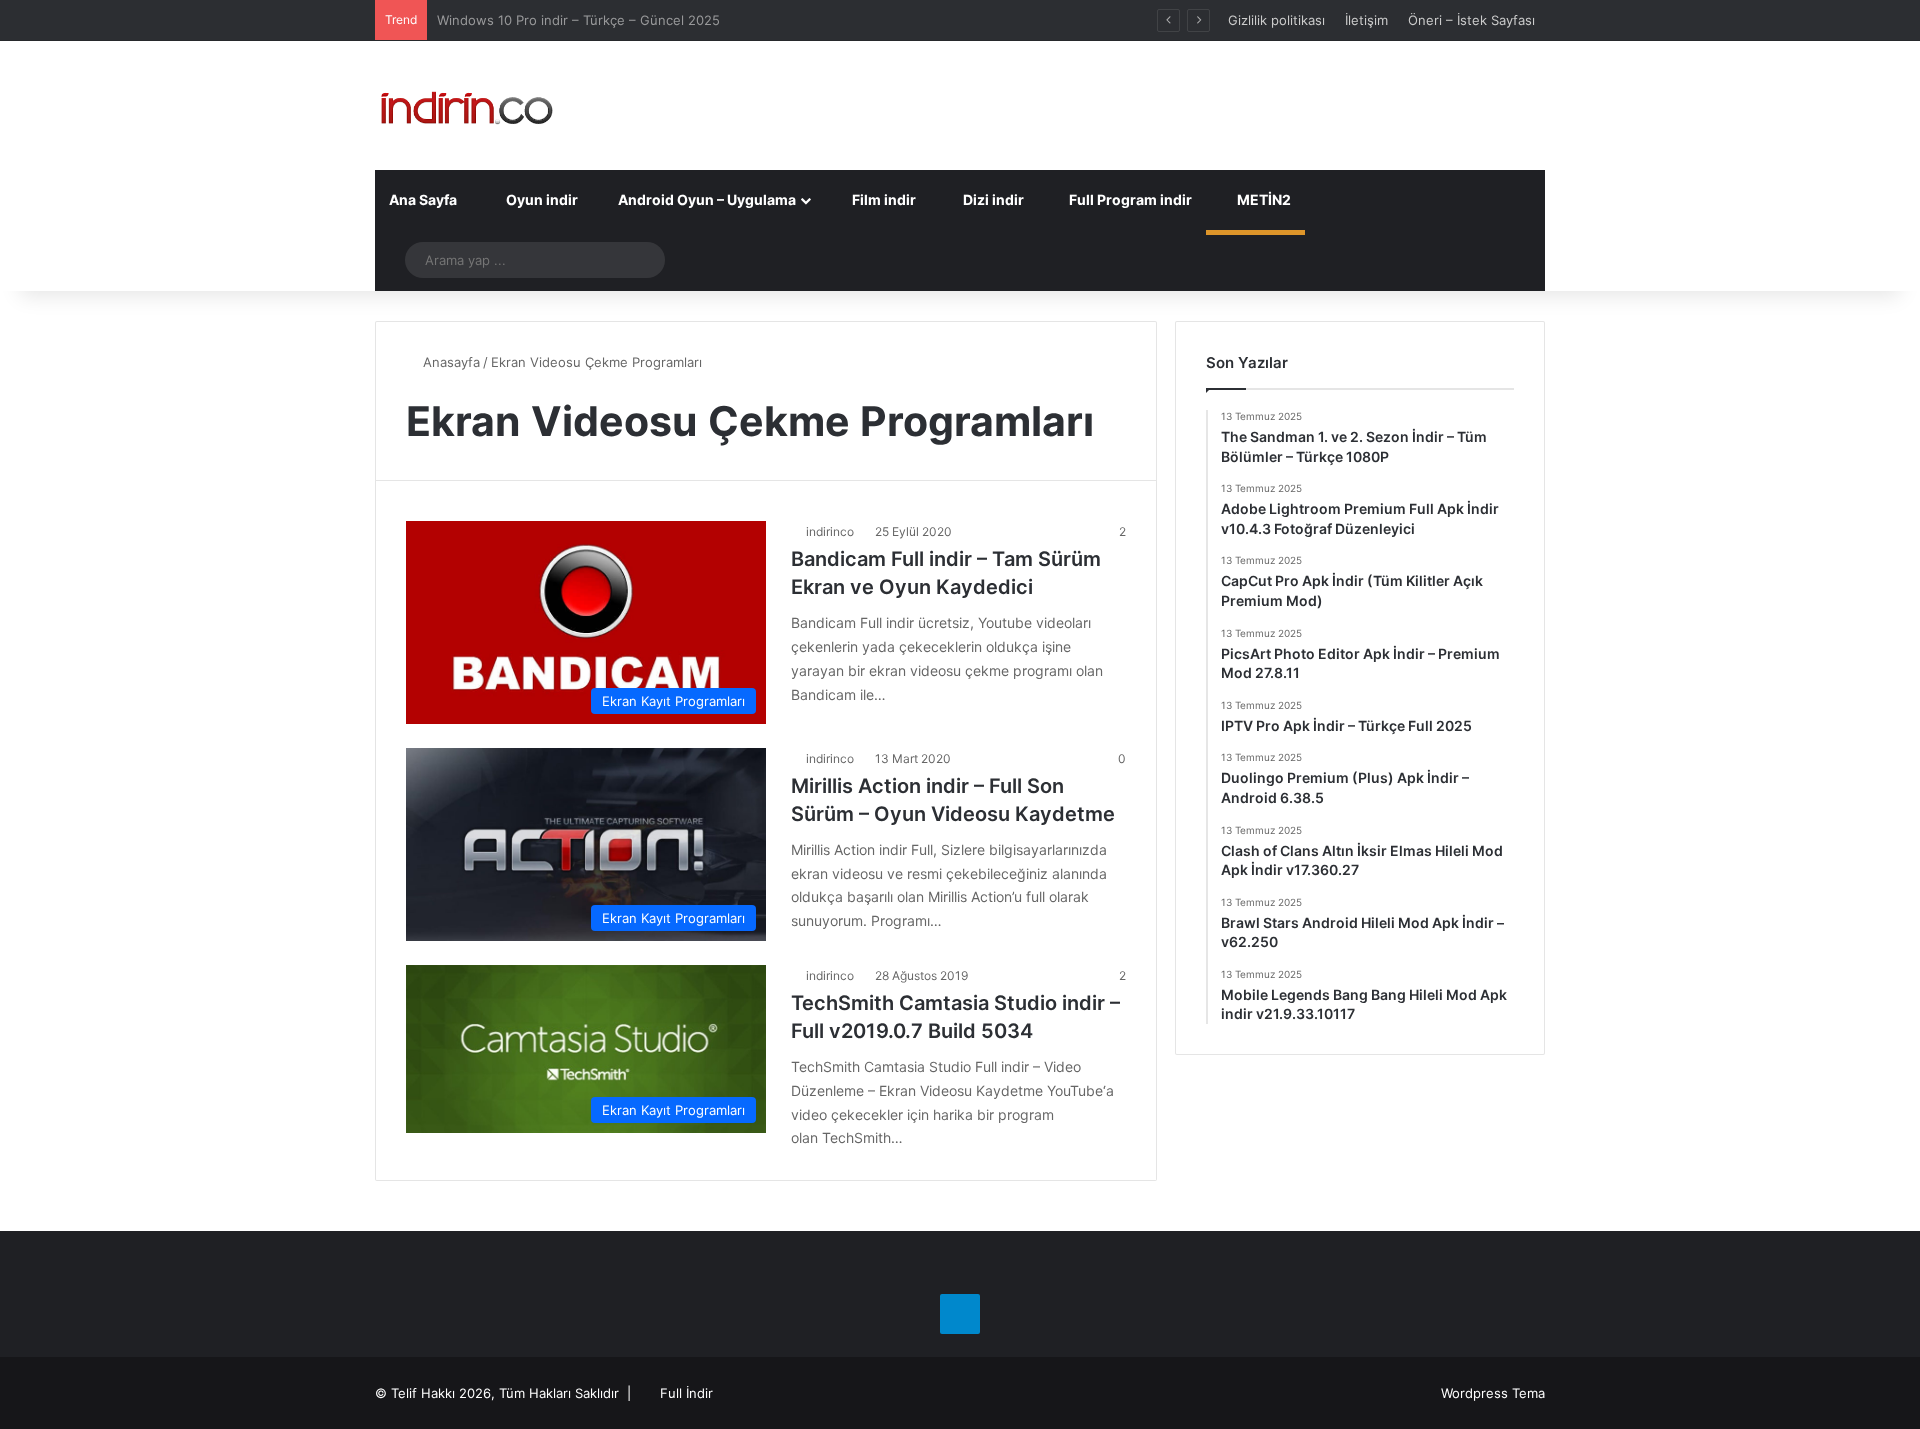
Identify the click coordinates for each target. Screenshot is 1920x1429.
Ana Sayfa (423, 199)
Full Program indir (1129, 199)
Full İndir (686, 1393)
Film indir (882, 199)
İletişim (1366, 20)
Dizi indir (992, 199)
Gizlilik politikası (1276, 20)
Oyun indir (540, 199)
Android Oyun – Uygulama (705, 199)
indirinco (830, 531)
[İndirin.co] (466, 105)
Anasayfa (449, 362)
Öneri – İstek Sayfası (1471, 20)
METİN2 (1262, 199)
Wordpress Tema (1493, 1393)
